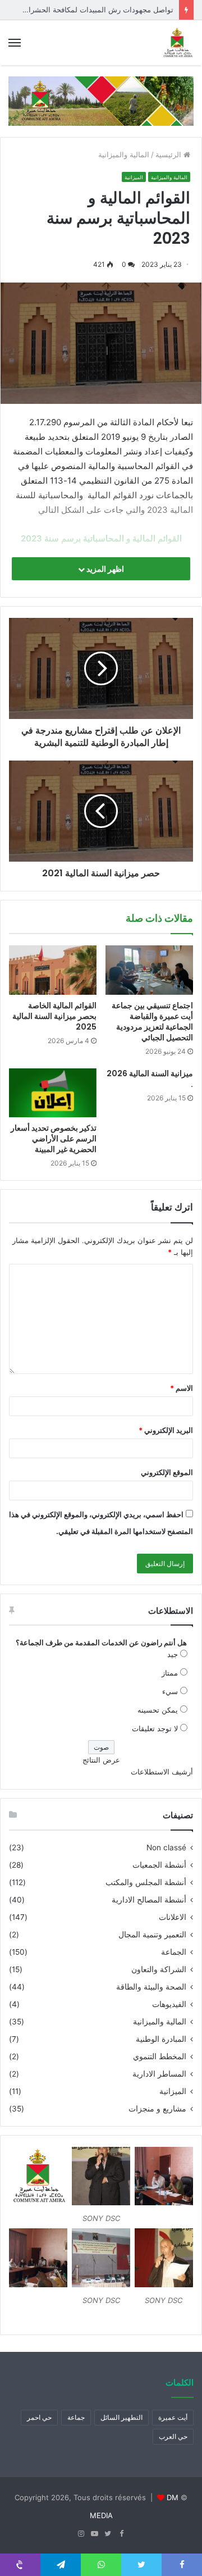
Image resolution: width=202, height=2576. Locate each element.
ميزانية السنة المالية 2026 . (150, 1079)
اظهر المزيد (104, 569)
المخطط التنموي (160, 2056)
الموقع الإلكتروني (167, 1472)
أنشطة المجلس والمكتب (146, 1882)
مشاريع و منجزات (157, 2109)
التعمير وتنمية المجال (152, 1935)
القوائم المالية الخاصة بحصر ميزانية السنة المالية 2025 (54, 1016)
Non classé (166, 1847)
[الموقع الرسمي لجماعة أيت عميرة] (177, 43)
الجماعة (174, 1952)
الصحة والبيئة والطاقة (151, 1987)
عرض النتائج (101, 1760)
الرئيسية (169, 154)
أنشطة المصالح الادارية (149, 1900)
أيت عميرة (173, 2417)
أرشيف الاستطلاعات (162, 1772)
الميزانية (134, 177)
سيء (170, 1691)
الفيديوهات (169, 2004)
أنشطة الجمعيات (159, 1865)
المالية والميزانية (124, 154)
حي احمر (39, 2417)
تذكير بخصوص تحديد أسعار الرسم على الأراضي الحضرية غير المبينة (54, 1139)
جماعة (76, 2417)
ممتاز (170, 1673)
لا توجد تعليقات (155, 1728)
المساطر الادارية (159, 2074)
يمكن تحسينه (158, 1710)
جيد (173, 1654)
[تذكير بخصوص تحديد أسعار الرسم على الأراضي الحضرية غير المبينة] (53, 1093)
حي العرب (173, 2436)
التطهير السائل (121, 2417)
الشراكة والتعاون (159, 1969)
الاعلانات (173, 1917)
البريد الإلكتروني (166, 1430)
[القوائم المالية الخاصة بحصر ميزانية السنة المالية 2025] (53, 970)
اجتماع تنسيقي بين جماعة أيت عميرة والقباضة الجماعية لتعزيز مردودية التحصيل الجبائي (152, 1021)
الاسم (182, 1388)
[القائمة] (15, 43)
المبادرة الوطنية (161, 2039)
